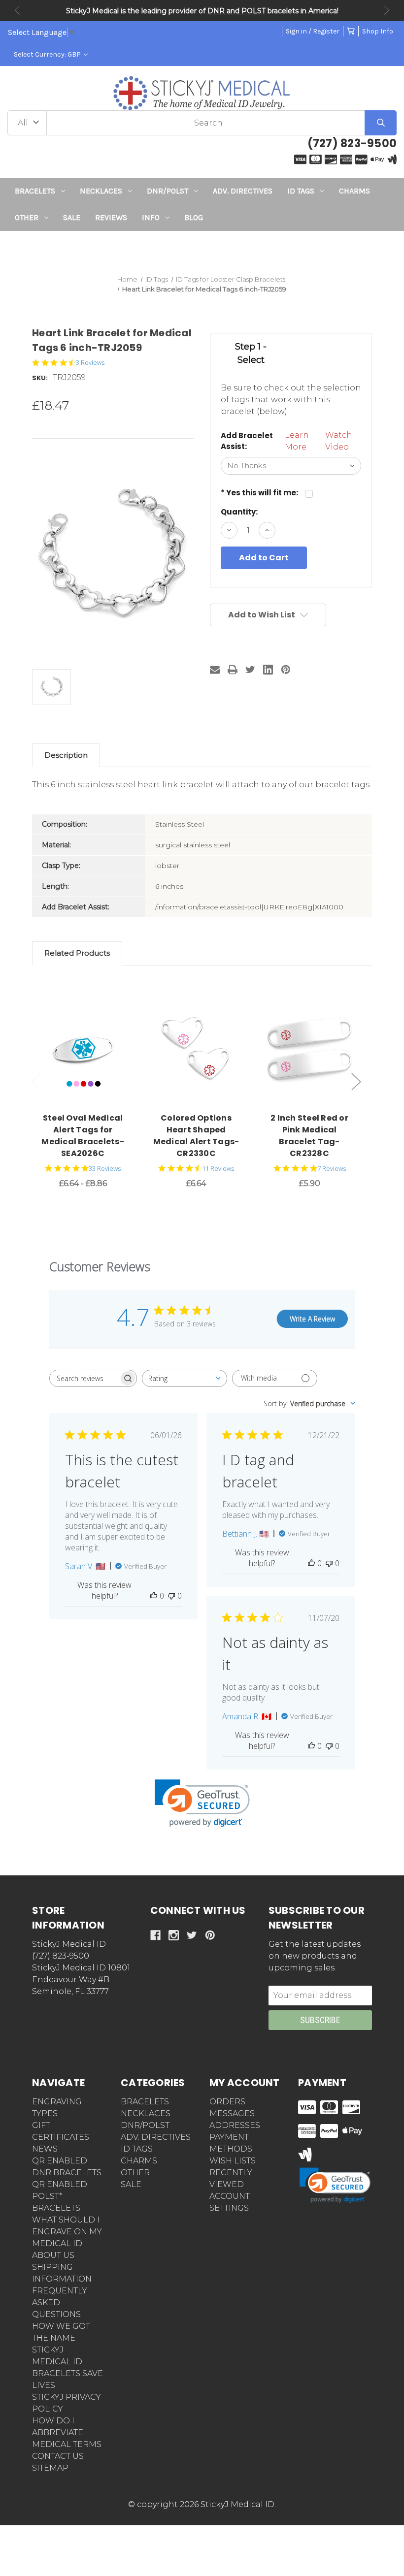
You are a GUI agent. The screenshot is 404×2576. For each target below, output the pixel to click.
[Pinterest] (286, 670)
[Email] (215, 670)
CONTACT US (58, 2456)
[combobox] (185, 1378)
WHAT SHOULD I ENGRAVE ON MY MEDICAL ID (67, 2232)
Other (27, 217)
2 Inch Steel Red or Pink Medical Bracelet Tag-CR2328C (309, 1136)
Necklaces (101, 191)
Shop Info (378, 31)
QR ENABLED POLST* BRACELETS (60, 2196)
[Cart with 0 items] (351, 31)
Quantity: (239, 512)
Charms (354, 191)
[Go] (381, 123)
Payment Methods (231, 2143)
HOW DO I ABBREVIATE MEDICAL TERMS (67, 2432)
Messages (232, 2113)
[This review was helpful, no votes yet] (154, 1596)
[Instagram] (174, 1935)
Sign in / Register (313, 31)
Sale (72, 217)
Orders (227, 2102)
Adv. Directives (243, 191)
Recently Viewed (231, 2178)
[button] (202, 249)
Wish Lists (233, 2161)
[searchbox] (84, 1378)
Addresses (235, 2125)
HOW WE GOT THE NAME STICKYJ (61, 2338)
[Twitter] (250, 670)
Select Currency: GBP (48, 54)
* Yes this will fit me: (259, 493)
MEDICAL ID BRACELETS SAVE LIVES (67, 2373)
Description (66, 755)
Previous (17, 10)
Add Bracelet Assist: (247, 441)
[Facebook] (155, 1935)
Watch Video (339, 441)
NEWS (45, 2149)
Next (387, 10)
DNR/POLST (168, 191)
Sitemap (50, 2468)
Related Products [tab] (77, 953)
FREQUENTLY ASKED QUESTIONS (60, 2302)
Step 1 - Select (251, 353)
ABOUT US (53, 2255)
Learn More (297, 441)
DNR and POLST (236, 11)
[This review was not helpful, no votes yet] (171, 1596)
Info (151, 217)
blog (194, 217)
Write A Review (312, 1319)
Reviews (111, 217)
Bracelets (35, 191)
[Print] (233, 670)
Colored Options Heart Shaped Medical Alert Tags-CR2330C (196, 1136)
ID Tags (301, 191)
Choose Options (88, 1048)
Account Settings (230, 2202)
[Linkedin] (268, 670)
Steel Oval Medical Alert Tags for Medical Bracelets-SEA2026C (83, 1136)
